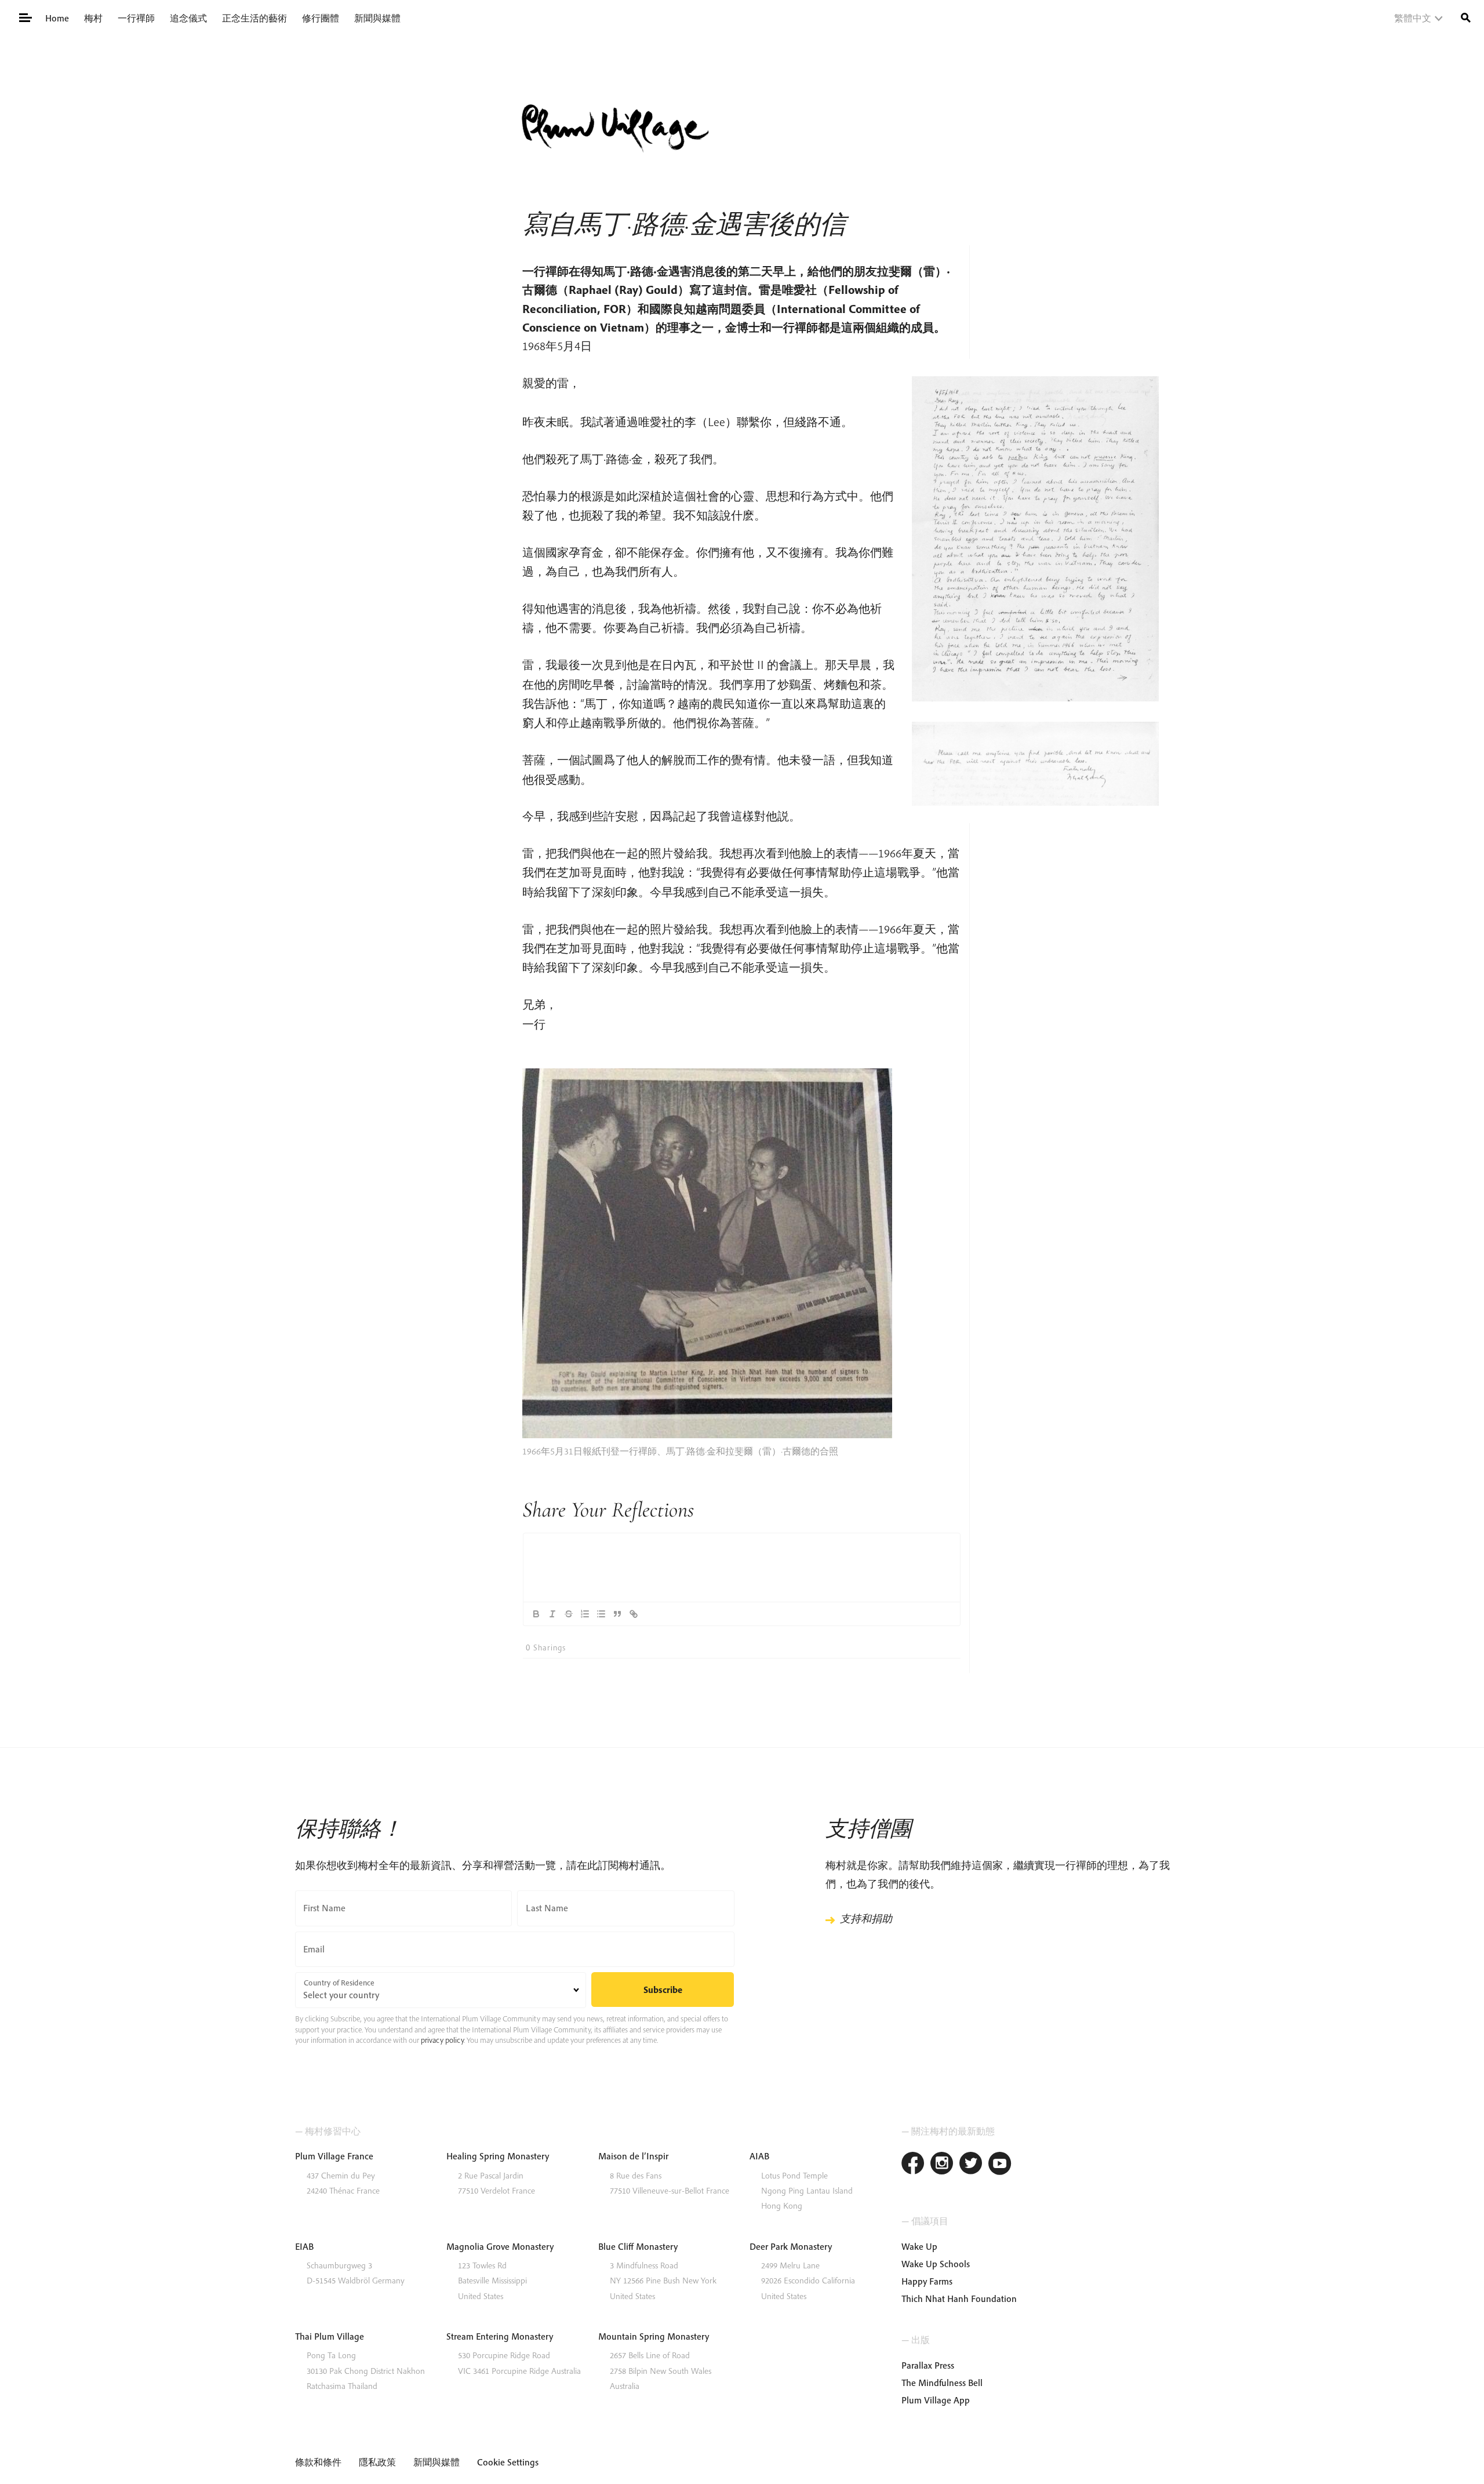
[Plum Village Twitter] (971, 2165)
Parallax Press (928, 2365)
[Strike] (569, 1614)
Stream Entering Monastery (500, 2336)
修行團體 (321, 18)
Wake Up (919, 2246)
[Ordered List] (585, 1614)
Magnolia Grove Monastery (500, 2246)
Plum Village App (936, 2400)
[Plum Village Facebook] (913, 2165)
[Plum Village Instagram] (942, 2165)
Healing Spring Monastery (498, 2156)
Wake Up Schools (936, 2264)
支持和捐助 (866, 1919)
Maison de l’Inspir (633, 2156)
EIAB (304, 2246)
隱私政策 (377, 2462)
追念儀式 (188, 18)
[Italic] (552, 1614)
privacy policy (442, 2040)
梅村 (93, 18)
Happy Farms (927, 2281)
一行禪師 (136, 18)
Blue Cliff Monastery (638, 2246)
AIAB (759, 2156)
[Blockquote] (617, 1614)
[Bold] (536, 1614)
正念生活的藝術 (254, 18)
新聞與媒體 (377, 18)
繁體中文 (1413, 18)
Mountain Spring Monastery (654, 2336)
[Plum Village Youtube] (1000, 2165)
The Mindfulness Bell (942, 2383)
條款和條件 (318, 2462)
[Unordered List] (601, 1614)
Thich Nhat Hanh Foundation (959, 2298)
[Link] (634, 1614)
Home (57, 18)
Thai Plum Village (330, 2336)
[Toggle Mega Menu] (25, 17)
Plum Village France (334, 2156)
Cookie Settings (508, 2462)
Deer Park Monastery (791, 2246)
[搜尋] (1466, 17)
